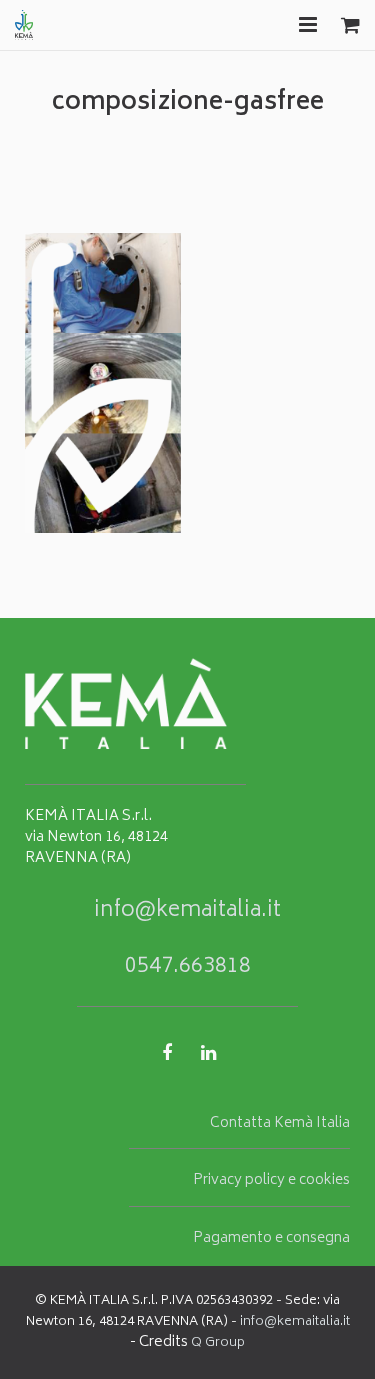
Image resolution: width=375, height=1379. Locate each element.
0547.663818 (188, 967)
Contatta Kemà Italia (280, 1124)
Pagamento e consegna (271, 1239)
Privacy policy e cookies (271, 1181)
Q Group (218, 1343)
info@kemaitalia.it (187, 911)
